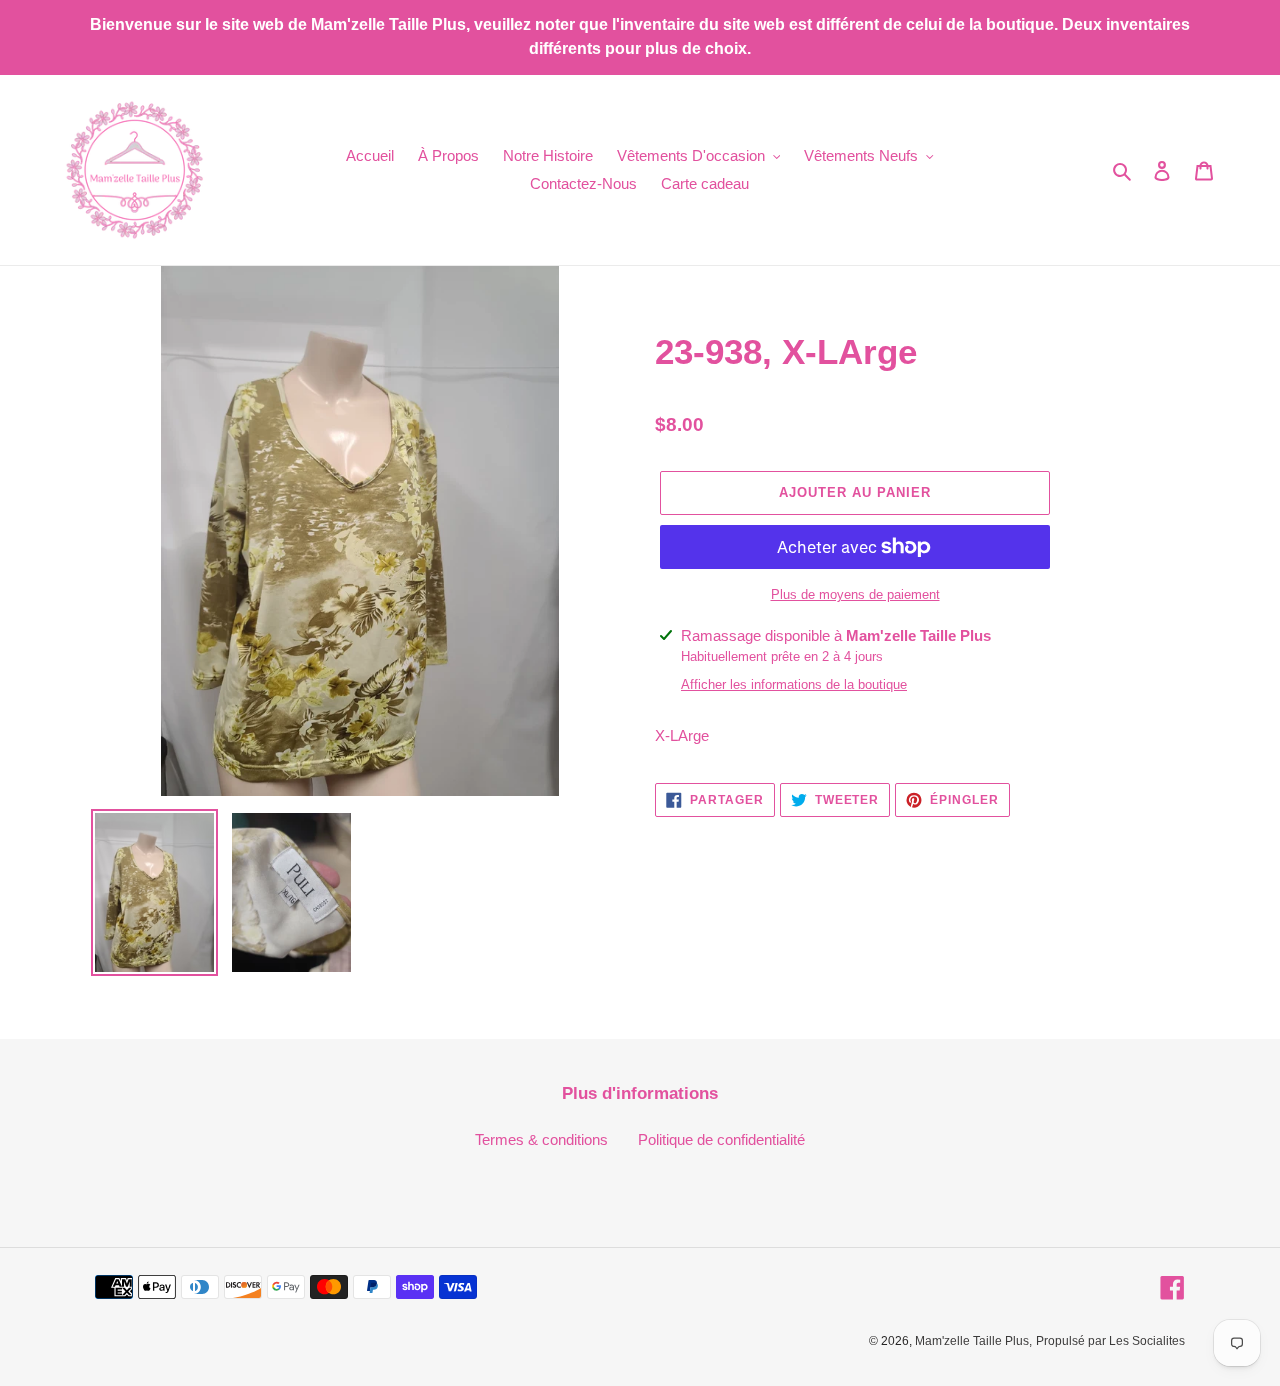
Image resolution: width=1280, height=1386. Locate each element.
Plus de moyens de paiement (855, 594)
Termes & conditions (541, 1139)
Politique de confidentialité (721, 1139)
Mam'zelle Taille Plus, (973, 1341)
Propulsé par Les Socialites (1110, 1341)
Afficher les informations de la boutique (794, 684)
